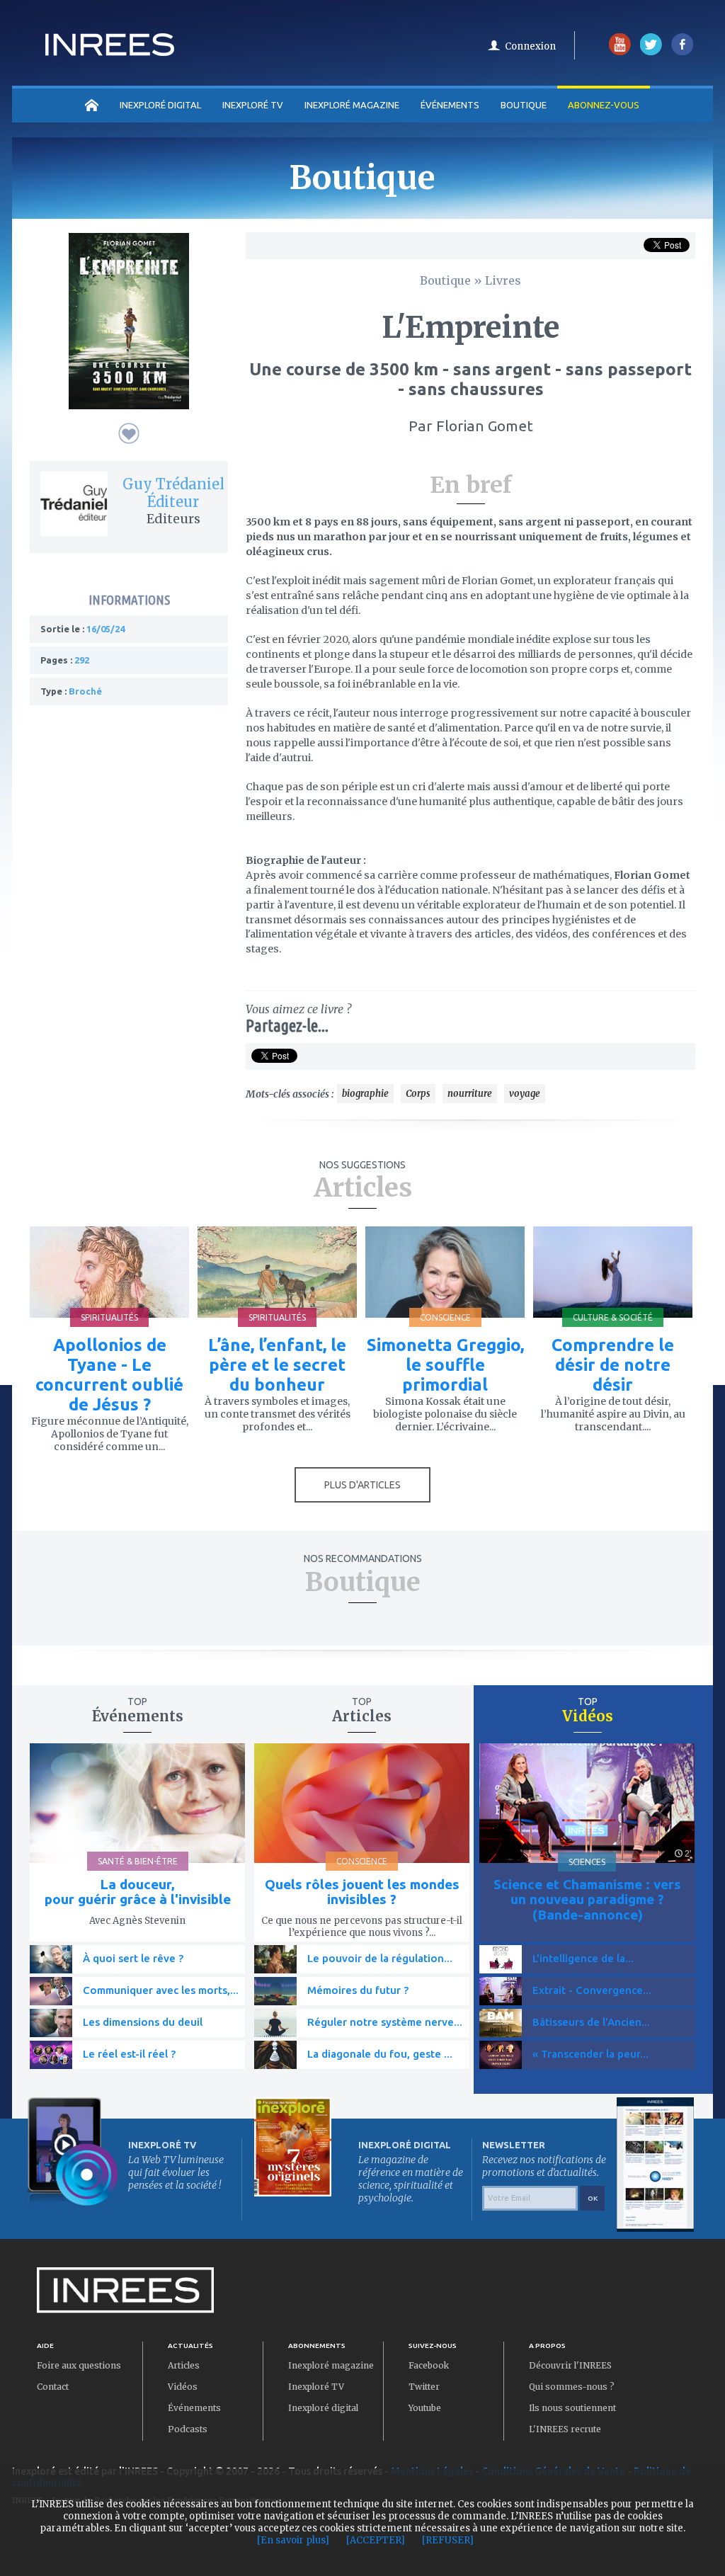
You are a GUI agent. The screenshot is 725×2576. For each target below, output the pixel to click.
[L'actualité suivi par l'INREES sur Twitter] (651, 52)
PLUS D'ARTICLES (362, 1485)
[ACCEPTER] (376, 2540)
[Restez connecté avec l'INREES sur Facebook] (682, 52)
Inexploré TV (316, 2387)
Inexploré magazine (331, 2365)
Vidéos (183, 2387)
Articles (184, 2365)
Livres (503, 280)
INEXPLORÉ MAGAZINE (352, 105)
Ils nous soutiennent (572, 2408)
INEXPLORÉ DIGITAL (160, 105)
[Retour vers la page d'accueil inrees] (110, 52)
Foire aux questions (79, 2365)
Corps (418, 1094)
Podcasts (188, 2429)
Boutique (524, 105)
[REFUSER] (448, 2540)
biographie (365, 1094)
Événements (450, 105)
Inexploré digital (323, 2408)
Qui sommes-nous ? (572, 2387)
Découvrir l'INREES (570, 2365)
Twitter (424, 2387)
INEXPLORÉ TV (253, 105)
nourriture (470, 1094)
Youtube (425, 2408)
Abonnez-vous (604, 105)
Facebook (429, 2365)
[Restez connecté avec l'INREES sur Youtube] (620, 52)
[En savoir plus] (293, 2540)
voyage (525, 1094)
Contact (53, 2387)
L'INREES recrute (565, 2429)
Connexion (530, 46)
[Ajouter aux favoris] (129, 433)
